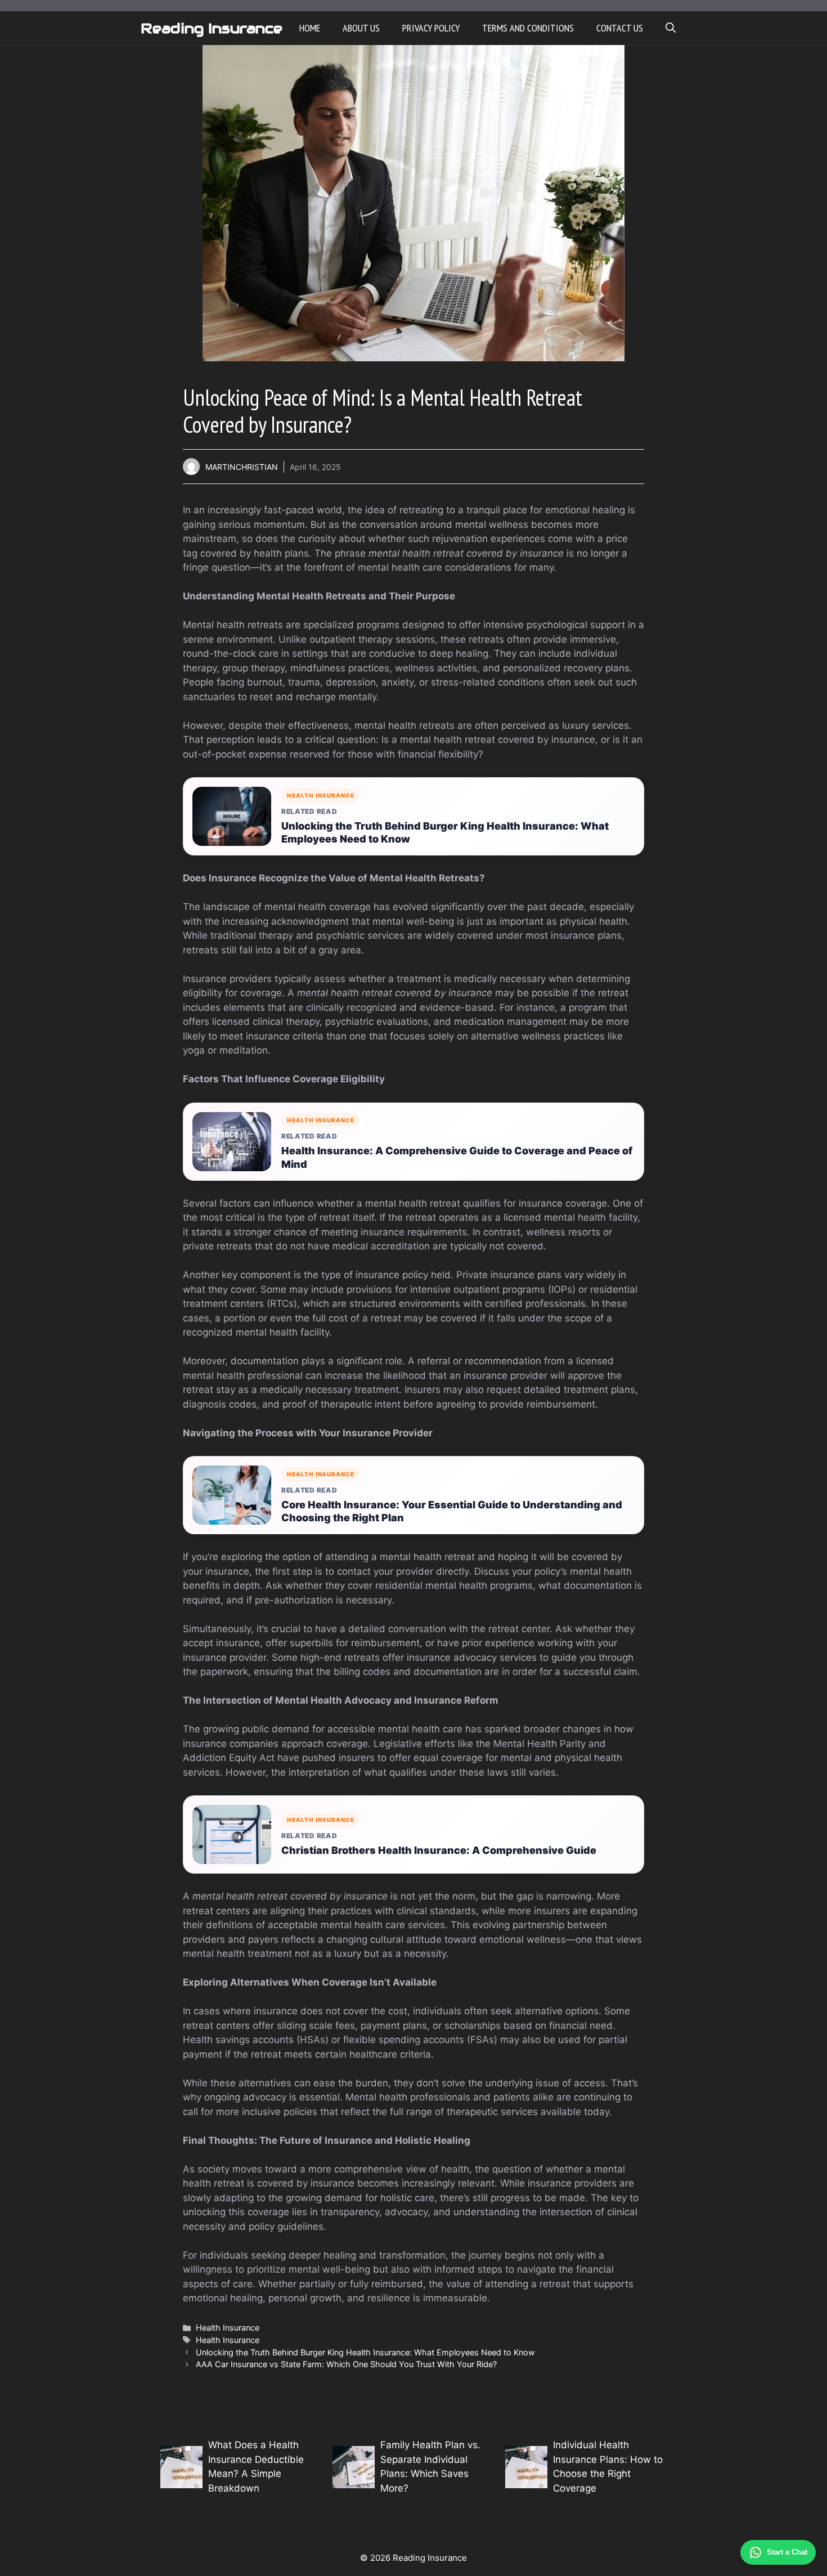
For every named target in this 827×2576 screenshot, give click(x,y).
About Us (361, 28)
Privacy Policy (431, 28)
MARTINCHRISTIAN (242, 467)
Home (310, 28)
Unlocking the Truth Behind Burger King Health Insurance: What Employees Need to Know (445, 832)
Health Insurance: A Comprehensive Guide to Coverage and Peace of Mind (457, 1157)
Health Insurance (228, 2328)
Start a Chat (787, 2552)
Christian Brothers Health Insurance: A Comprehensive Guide (439, 1850)
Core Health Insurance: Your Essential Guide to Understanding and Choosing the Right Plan (452, 1511)
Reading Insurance (212, 28)
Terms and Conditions (528, 28)
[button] (671, 28)
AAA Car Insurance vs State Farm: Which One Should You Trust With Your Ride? (346, 2364)
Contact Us (620, 28)
